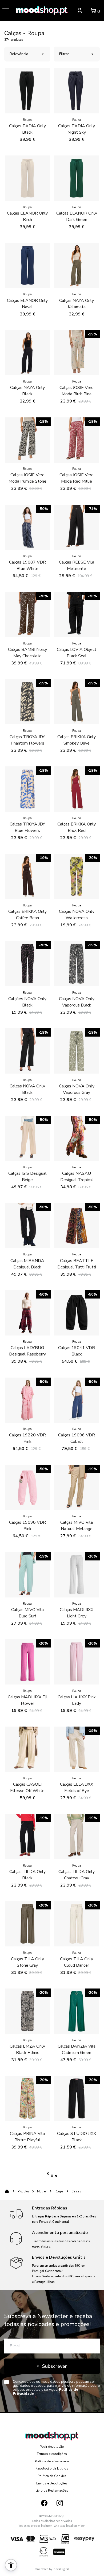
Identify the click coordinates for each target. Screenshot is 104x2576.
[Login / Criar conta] (80, 11)
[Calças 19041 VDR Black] (77, 1313)
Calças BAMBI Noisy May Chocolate (27, 653)
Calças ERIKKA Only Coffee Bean (27, 915)
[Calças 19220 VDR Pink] (27, 1400)
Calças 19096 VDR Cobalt (77, 1438)
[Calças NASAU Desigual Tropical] (77, 1138)
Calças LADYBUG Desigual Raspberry (27, 1351)
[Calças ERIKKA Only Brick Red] (77, 789)
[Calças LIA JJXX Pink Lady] (77, 1662)
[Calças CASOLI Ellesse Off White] (27, 1749)
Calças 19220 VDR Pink (27, 1438)
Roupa (59, 2191)
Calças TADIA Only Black (27, 129)
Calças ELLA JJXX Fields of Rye (77, 1788)
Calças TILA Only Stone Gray (27, 1962)
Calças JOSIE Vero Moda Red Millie (77, 478)
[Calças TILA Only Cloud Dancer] (77, 1924)
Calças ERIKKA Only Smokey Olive (77, 740)
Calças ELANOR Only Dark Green (77, 216)
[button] (11, 2565)
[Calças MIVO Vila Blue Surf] (27, 1575)
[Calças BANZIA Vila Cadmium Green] (77, 2011)
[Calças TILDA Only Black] (27, 1837)
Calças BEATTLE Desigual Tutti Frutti (77, 1264)
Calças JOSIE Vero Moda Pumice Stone (27, 478)
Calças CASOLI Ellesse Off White (27, 1788)
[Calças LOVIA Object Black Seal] (77, 615)
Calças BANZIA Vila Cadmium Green (77, 2049)
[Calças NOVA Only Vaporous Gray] (77, 1051)
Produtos (23, 2191)
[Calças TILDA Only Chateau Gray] (77, 1837)
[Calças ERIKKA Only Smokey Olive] (77, 702)
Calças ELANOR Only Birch (27, 216)
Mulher (42, 2191)
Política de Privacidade (52, 2461)
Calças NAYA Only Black (27, 391)
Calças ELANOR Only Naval (27, 304)
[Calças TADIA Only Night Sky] (77, 91)
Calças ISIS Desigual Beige (27, 1177)
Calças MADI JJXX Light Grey (77, 1613)
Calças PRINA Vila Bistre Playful (27, 2137)
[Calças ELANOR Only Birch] (27, 178)
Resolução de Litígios (52, 2468)
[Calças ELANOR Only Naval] (27, 265)
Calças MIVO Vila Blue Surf (27, 1613)
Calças (76, 2191)
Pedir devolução (52, 2447)
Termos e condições (52, 2454)
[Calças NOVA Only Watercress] (77, 876)
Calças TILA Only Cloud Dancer (77, 1962)
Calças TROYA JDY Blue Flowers (27, 827)
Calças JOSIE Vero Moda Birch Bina (77, 391)
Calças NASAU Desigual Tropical (77, 1177)
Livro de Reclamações (52, 2491)
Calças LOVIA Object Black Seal (77, 653)
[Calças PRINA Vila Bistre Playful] (27, 2098)
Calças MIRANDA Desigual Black (27, 1264)
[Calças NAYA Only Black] (27, 353)
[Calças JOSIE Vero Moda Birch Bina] (77, 353)
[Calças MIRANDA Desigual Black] (27, 1226)
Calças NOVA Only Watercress (77, 915)
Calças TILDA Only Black (27, 1875)
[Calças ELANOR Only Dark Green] (77, 178)
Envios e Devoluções (52, 2483)
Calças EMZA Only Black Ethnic (27, 2049)
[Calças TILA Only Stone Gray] (27, 1924)
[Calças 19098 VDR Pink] (27, 1488)
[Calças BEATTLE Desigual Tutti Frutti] (77, 1226)
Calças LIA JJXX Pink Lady (77, 1700)
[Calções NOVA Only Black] (27, 964)
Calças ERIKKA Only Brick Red (77, 827)
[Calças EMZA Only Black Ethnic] (27, 2011)
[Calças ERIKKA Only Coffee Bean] (27, 876)
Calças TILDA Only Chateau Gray (77, 1875)
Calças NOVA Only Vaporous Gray (77, 1089)
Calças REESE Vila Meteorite (77, 565)
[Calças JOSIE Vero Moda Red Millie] (77, 440)
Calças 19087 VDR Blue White (27, 565)
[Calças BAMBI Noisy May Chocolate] (27, 615)
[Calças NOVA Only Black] (27, 1051)
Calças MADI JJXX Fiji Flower (27, 1700)
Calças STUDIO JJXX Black (77, 2137)
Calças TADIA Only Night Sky (77, 129)
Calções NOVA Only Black (27, 1002)
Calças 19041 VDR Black (77, 1351)
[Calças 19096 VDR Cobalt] (77, 1400)
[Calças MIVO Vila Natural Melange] (77, 1488)
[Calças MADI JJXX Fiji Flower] (27, 1662)
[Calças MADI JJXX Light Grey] (77, 1575)
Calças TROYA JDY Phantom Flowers (27, 740)
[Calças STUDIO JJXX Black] (77, 2098)
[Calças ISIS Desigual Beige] (27, 1138)
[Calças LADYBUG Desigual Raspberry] (27, 1313)
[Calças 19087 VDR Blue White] (27, 527)
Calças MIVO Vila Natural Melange (77, 1526)
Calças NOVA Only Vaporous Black (77, 1002)
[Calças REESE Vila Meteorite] (77, 527)
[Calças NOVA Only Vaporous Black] (77, 964)
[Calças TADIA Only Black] (27, 91)
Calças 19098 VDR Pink (27, 1526)
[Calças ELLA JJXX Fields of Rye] (77, 1749)
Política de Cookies (52, 2476)
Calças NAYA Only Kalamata (77, 304)
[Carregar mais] (52, 2176)
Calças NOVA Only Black (27, 1089)
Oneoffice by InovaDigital (52, 2569)
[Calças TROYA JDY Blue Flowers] (27, 789)
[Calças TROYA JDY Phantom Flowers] (27, 702)
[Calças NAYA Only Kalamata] (77, 265)
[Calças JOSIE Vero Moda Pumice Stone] (27, 440)
